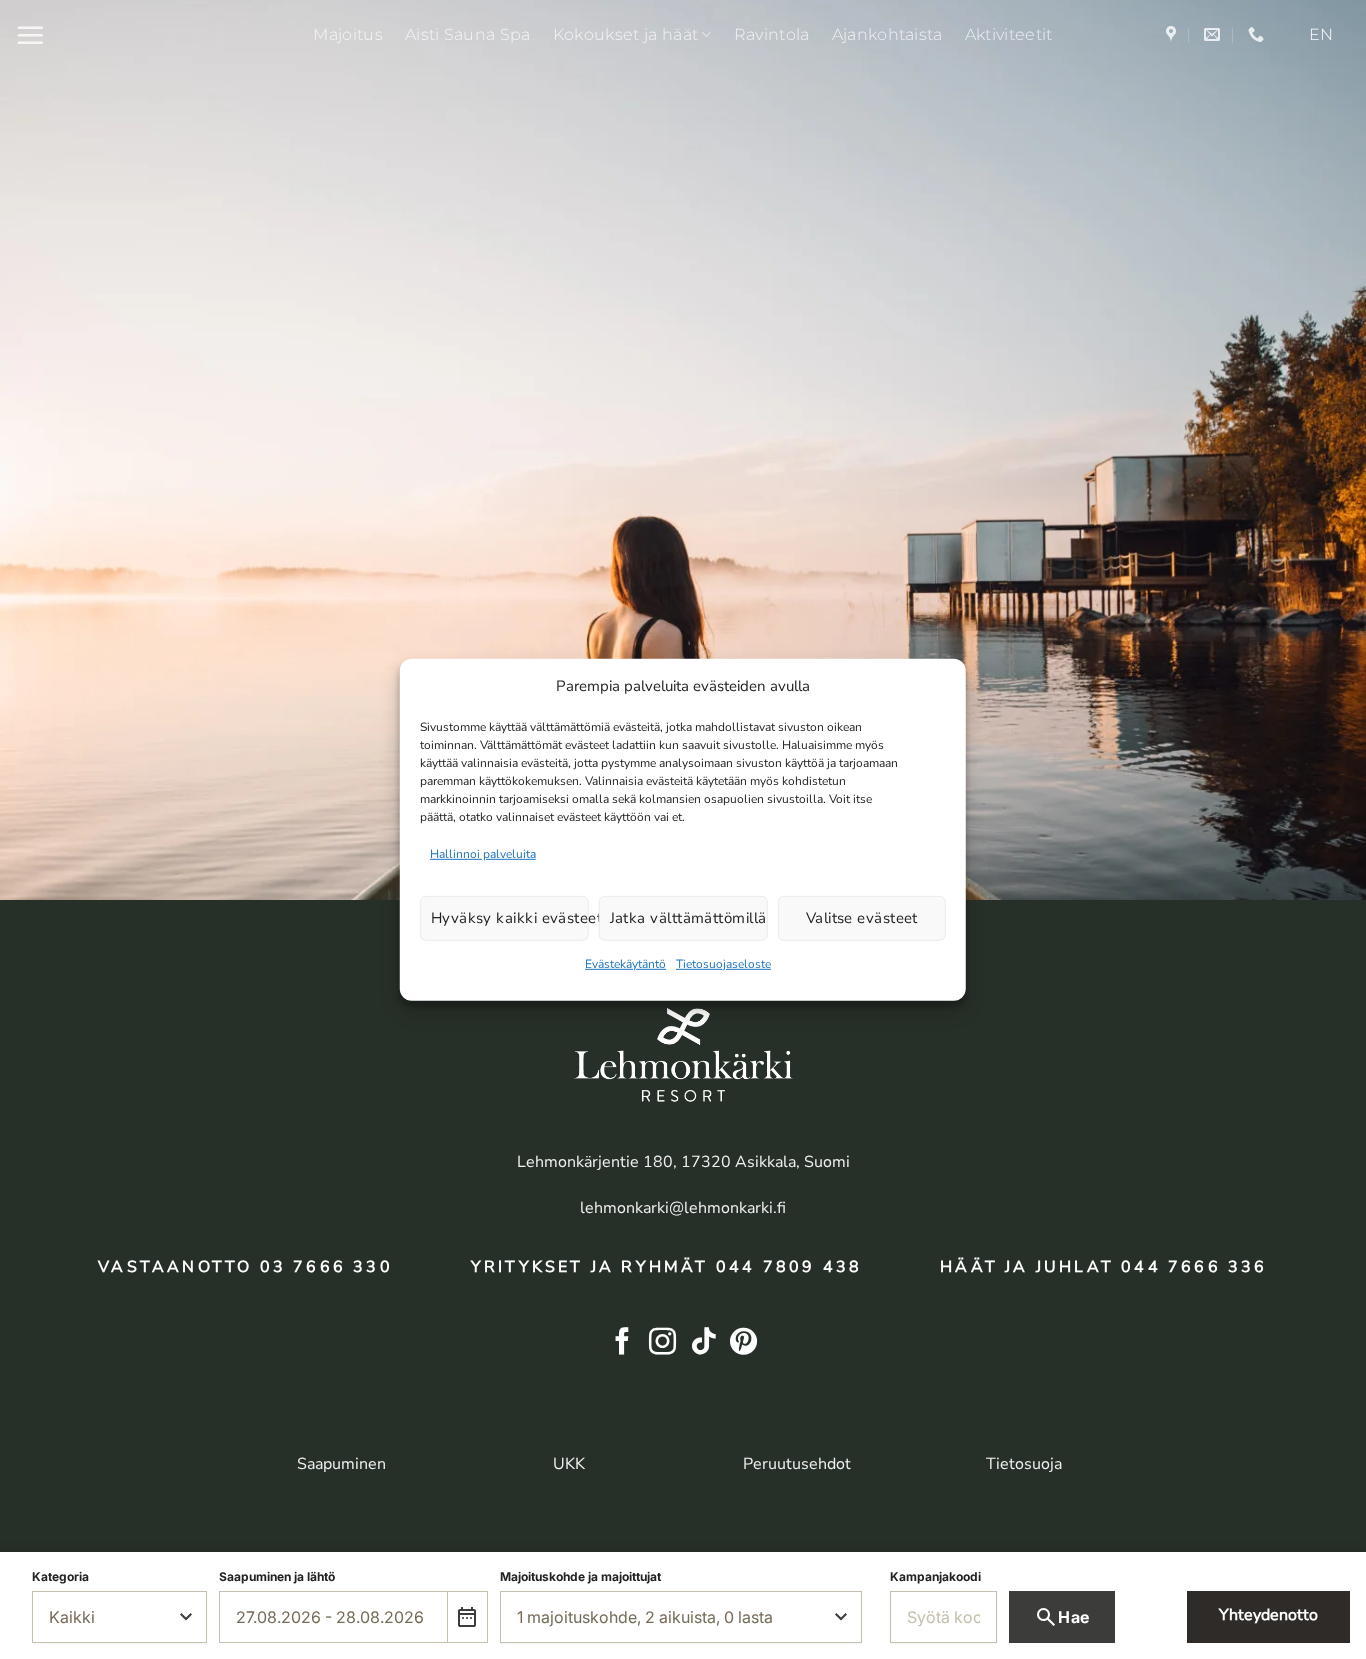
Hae (1061, 1617)
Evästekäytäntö (625, 964)
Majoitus (348, 34)
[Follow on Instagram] (662, 1343)
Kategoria (60, 1576)
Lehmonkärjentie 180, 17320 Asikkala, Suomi (683, 1162)
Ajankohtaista (887, 34)
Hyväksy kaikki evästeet (510, 918)
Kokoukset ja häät (625, 34)
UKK (569, 1464)
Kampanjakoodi (935, 1576)
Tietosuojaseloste (723, 964)
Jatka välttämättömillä (688, 918)
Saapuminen (341, 1464)
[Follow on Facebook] (622, 1343)
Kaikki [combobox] (72, 1617)
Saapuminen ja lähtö (277, 1576)
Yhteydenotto (1268, 1615)
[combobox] (333, 1617)
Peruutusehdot (797, 1464)
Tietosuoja (1024, 1464)
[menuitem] (1321, 35)
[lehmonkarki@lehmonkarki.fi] (1214, 34)
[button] (30, 35)
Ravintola (772, 34)
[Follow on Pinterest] (743, 1343)
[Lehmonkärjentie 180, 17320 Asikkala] (1173, 34)
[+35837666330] (1258, 34)
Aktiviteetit (1009, 34)
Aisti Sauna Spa (468, 34)
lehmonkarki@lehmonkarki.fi (683, 1208)
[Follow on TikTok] (703, 1343)
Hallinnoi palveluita (483, 853)
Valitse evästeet (862, 918)
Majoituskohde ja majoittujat (580, 1576)
